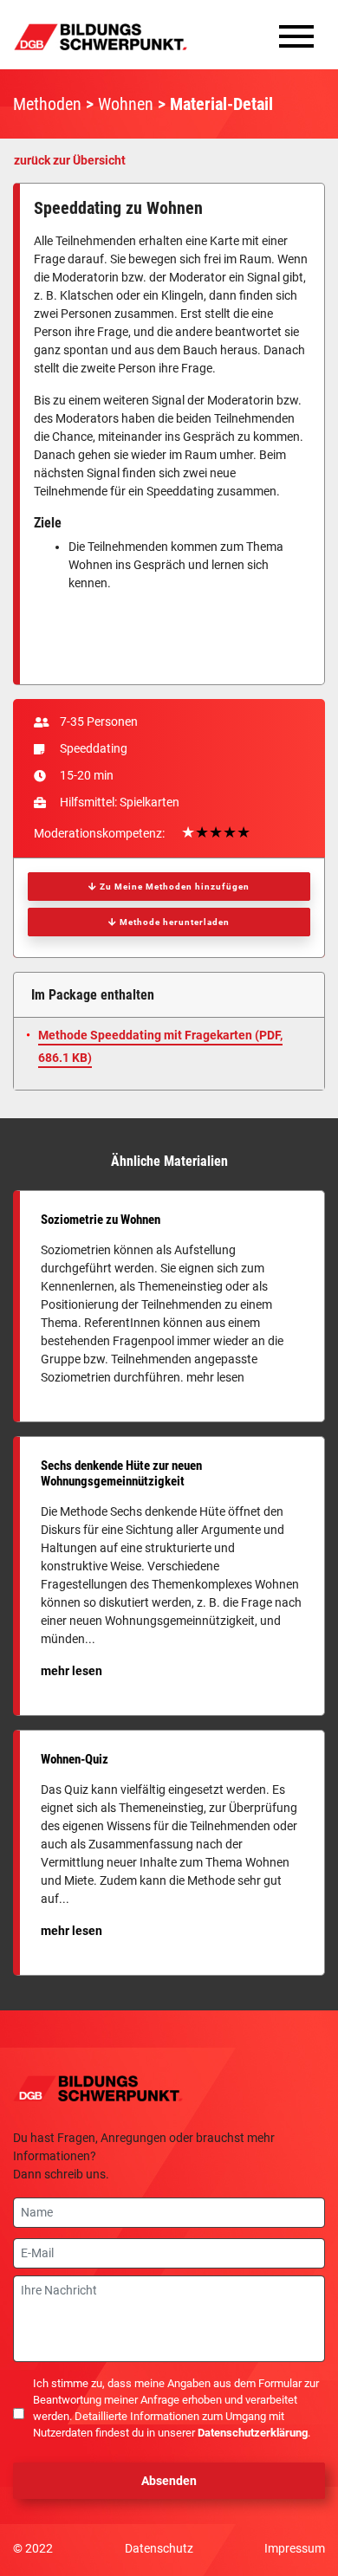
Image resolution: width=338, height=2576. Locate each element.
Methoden (47, 104)
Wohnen (126, 104)
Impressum (295, 2548)
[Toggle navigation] (296, 41)
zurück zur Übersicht (70, 160)
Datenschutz (159, 2548)
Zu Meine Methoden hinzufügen (173, 887)
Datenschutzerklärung (253, 2433)
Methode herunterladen (173, 922)
